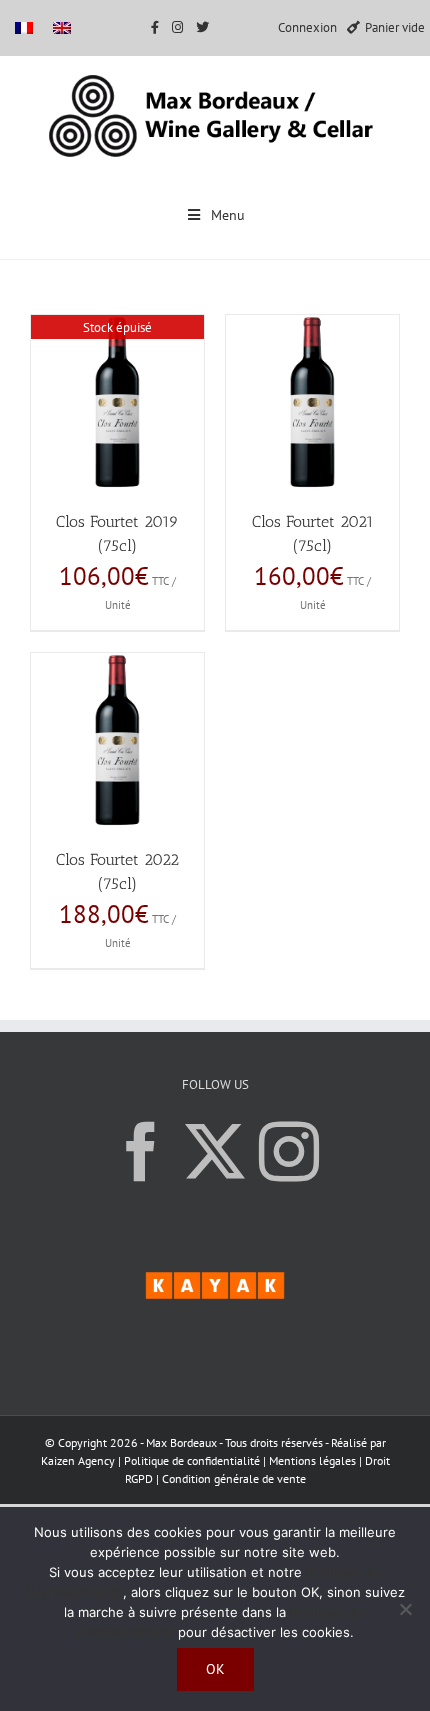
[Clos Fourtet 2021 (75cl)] (312, 402)
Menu (228, 215)
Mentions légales (314, 1460)
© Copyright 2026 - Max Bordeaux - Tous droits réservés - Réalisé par (215, 1442)
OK (215, 1669)
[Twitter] (215, 1152)
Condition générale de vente (234, 1478)
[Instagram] (289, 1152)
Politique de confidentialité (192, 1460)
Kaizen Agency (78, 1460)
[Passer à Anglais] (62, 27)
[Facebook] (141, 1152)
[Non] (405, 1609)
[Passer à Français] (24, 27)
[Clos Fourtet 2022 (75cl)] (117, 740)
